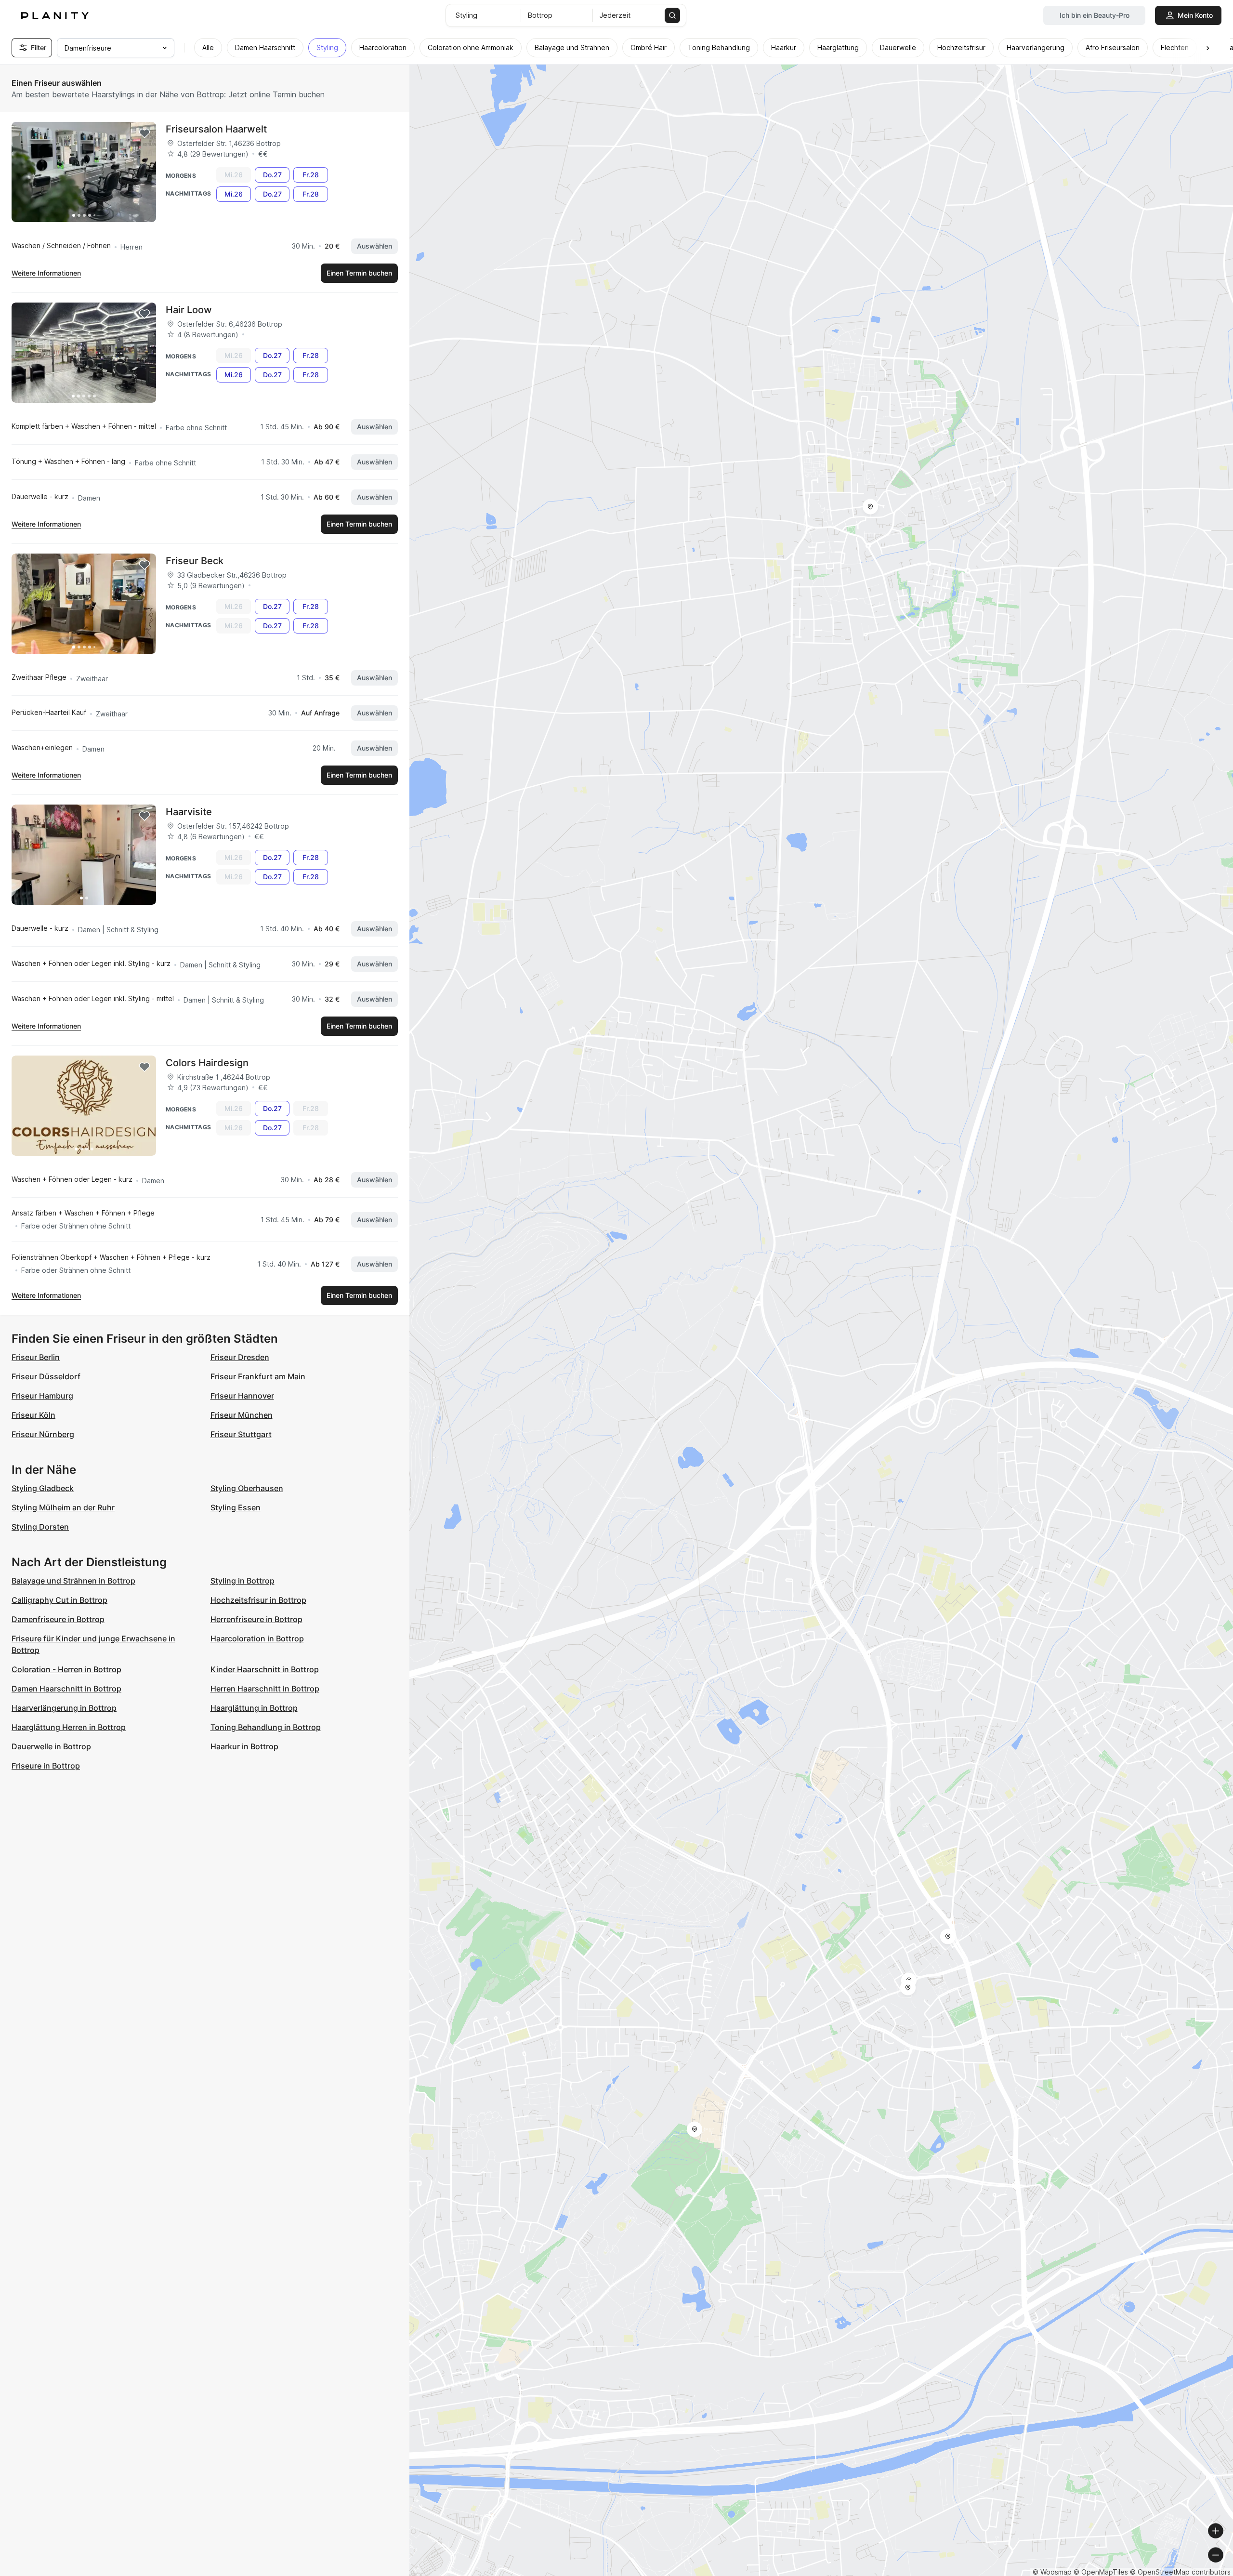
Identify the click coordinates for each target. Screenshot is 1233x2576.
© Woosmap (1052, 2572)
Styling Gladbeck (43, 1488)
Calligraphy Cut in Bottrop (59, 1600)
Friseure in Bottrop (46, 1766)
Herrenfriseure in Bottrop (256, 1619)
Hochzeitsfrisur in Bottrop (258, 1600)
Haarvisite (189, 812)
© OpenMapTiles (1101, 2572)
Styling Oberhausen (247, 1488)
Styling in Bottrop (243, 1581)
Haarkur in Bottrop (244, 1746)
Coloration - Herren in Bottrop (66, 1669)
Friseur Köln (33, 1415)
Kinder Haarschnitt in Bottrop (265, 1669)
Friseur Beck (195, 561)
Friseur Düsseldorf (46, 1376)
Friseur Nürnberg (43, 1434)
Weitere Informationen (46, 273)
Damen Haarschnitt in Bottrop (66, 1689)
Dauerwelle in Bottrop (51, 1746)
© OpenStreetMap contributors (1180, 2572)
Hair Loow (189, 310)
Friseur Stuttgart (241, 1434)
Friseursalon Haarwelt (216, 129)
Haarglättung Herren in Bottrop (69, 1727)
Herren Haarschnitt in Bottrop (265, 1689)
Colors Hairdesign (207, 1063)
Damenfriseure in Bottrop (58, 1619)
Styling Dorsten (40, 1527)
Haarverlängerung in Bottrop (64, 1708)
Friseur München (242, 1415)
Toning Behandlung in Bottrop (266, 1727)
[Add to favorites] (144, 133)
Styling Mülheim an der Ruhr (63, 1507)
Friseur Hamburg (42, 1396)
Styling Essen (236, 1507)
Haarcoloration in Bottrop (257, 1638)
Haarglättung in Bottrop (254, 1708)
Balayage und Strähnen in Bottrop (73, 1581)
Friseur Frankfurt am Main (258, 1376)
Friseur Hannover (242, 1396)
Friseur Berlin (36, 1357)
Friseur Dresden (240, 1357)
